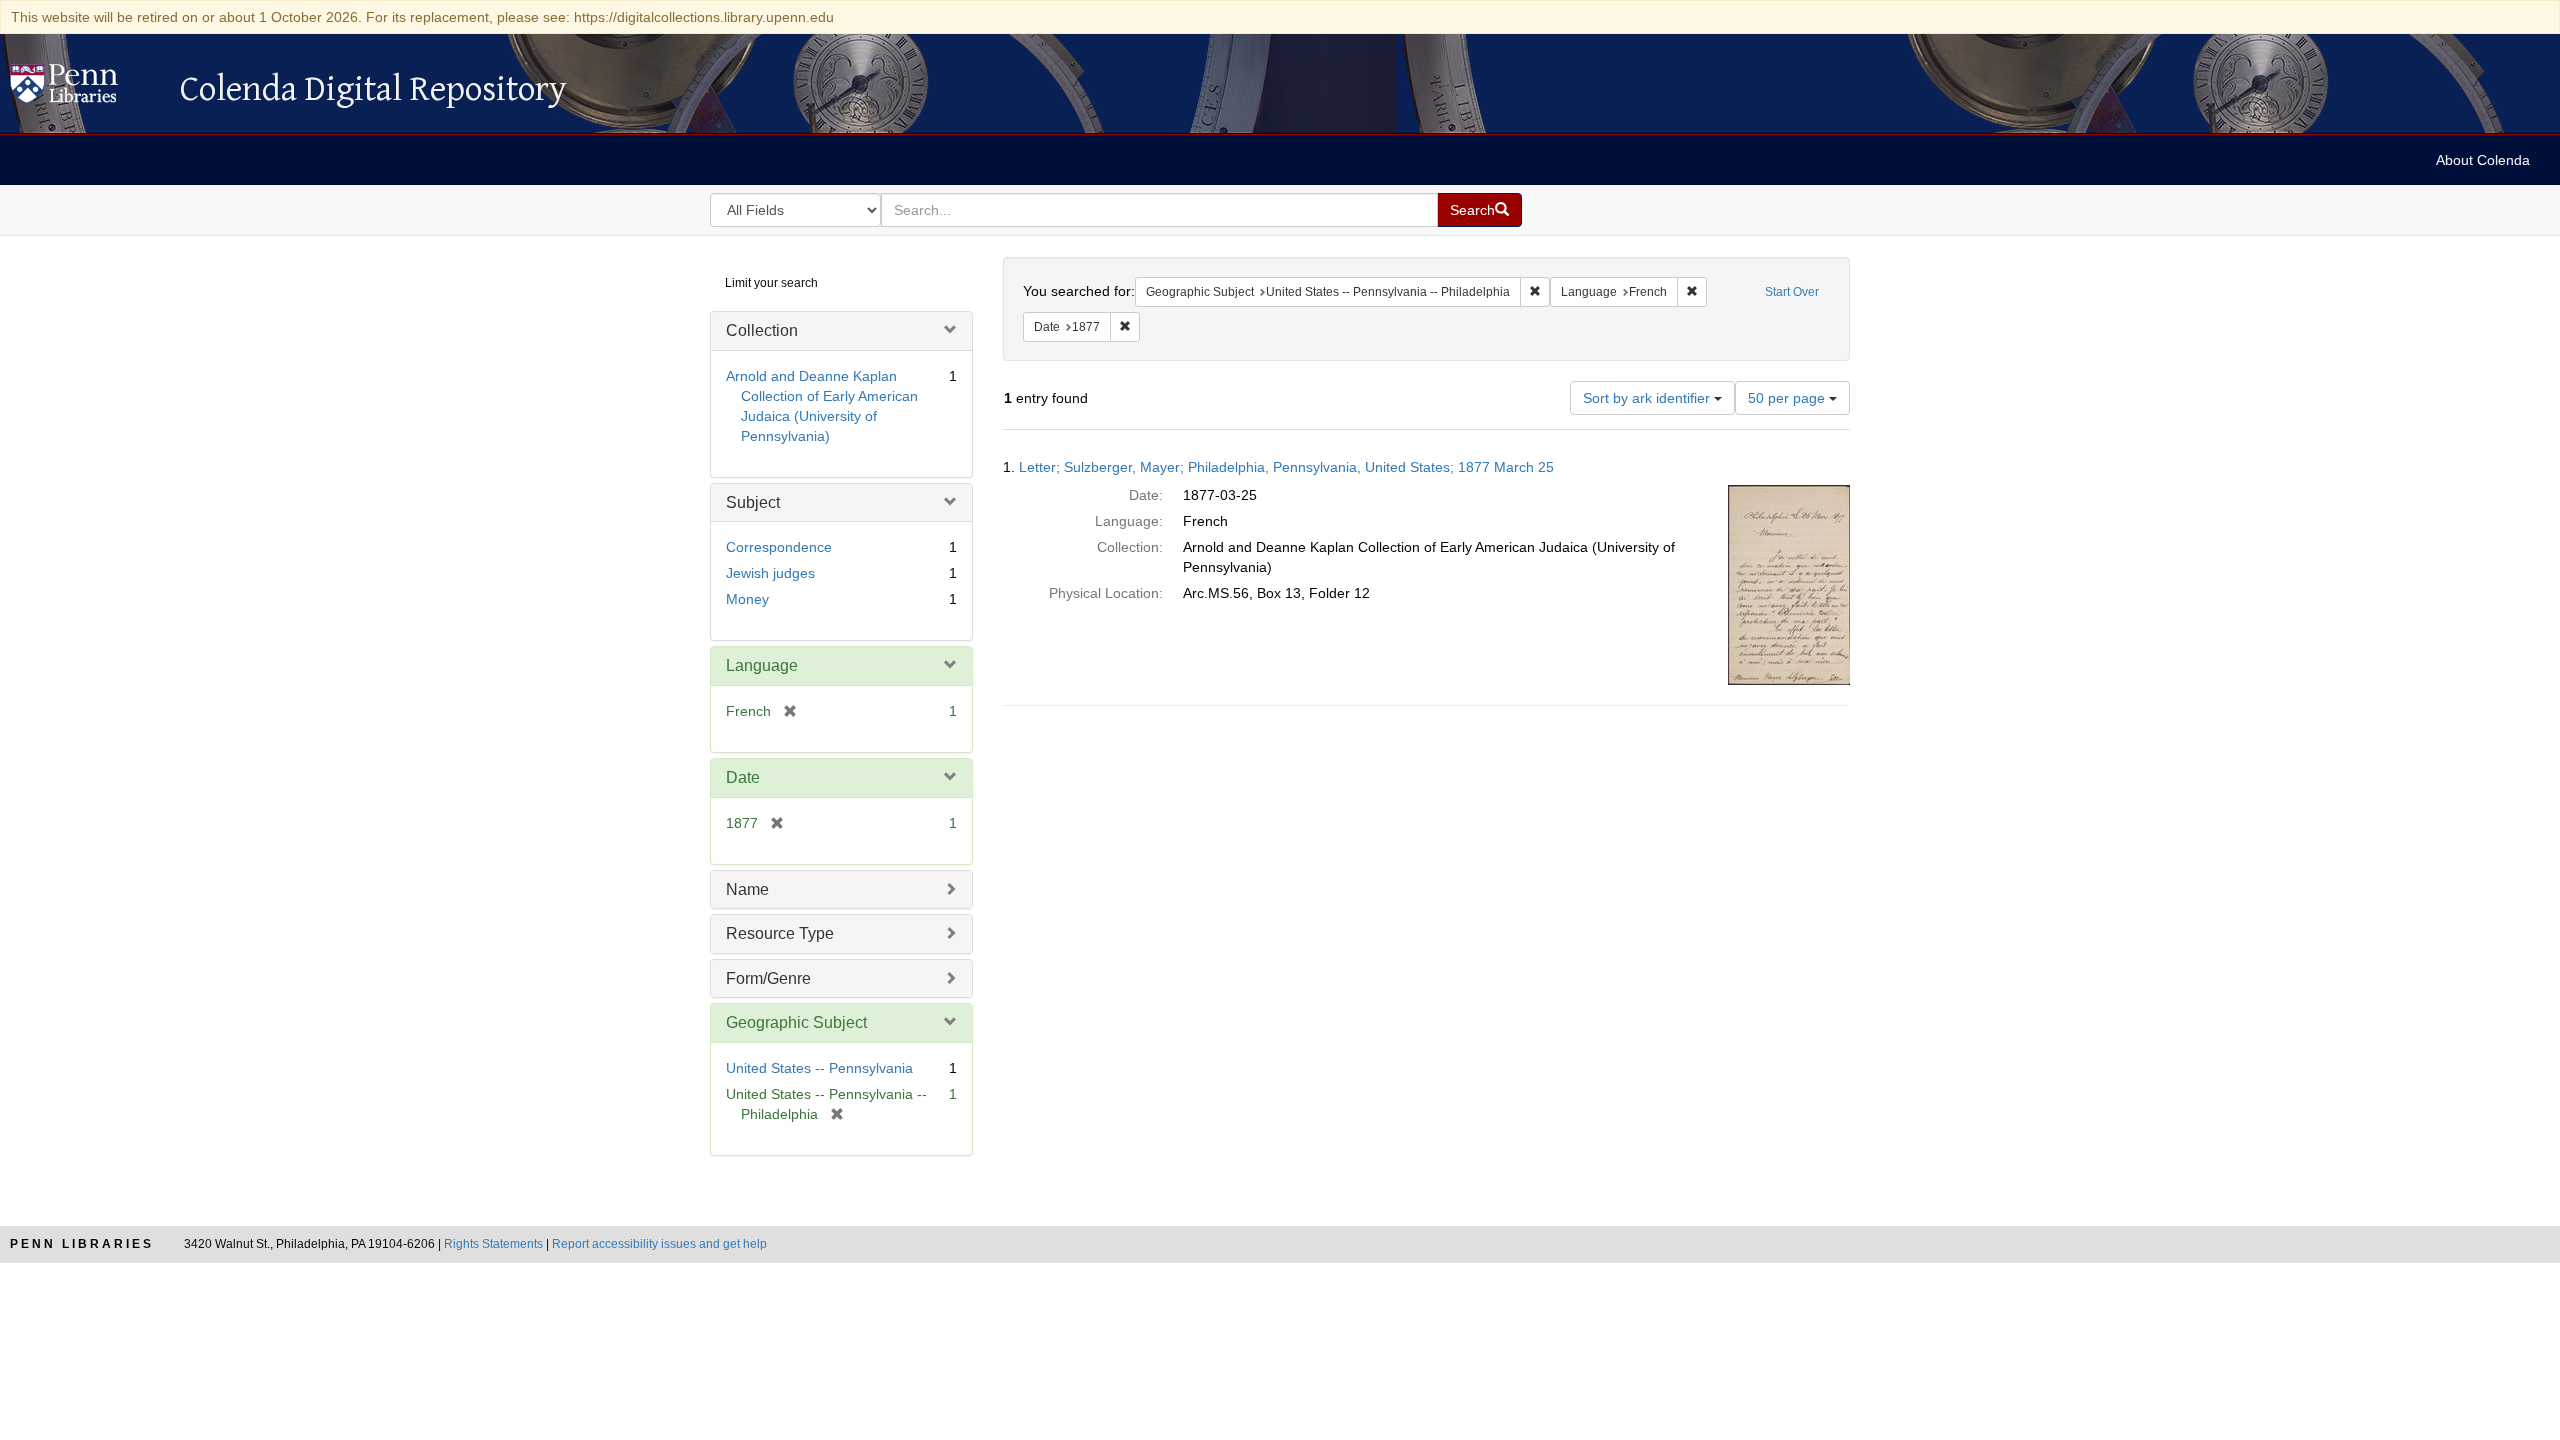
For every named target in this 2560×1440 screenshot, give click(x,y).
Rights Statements (493, 1244)
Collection (762, 330)
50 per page (1788, 398)
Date (743, 777)
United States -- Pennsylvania (819, 1068)
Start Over (1792, 292)
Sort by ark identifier (1648, 398)
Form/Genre (768, 978)
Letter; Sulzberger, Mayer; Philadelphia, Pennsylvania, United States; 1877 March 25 (1286, 467)
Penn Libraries (82, 1244)
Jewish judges (770, 573)
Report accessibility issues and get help (659, 1244)
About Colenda (2483, 160)
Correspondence (779, 547)
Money (747, 599)
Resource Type (780, 933)
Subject (753, 502)
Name (747, 889)
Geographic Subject (796, 1022)
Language (762, 665)
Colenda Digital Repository (85, 89)
